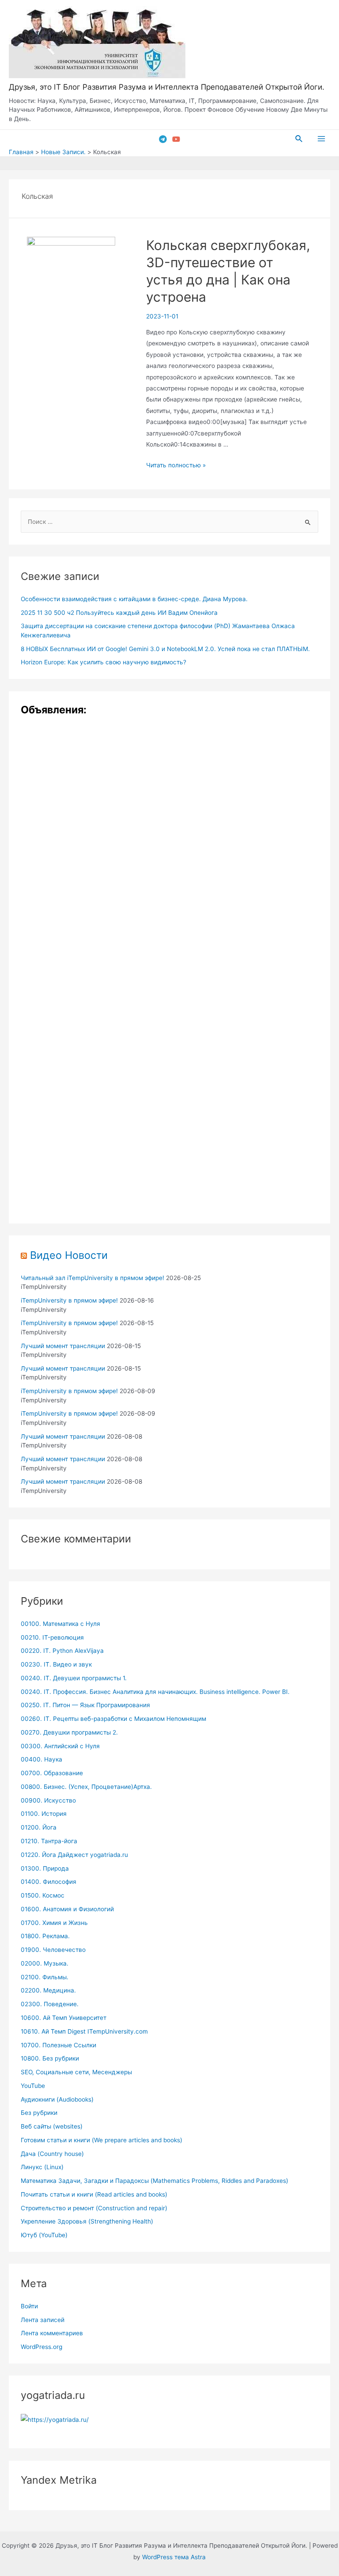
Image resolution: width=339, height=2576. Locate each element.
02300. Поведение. (50, 2004)
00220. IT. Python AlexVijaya (62, 1651)
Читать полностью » (176, 465)
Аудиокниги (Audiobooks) (57, 2099)
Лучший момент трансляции (63, 1346)
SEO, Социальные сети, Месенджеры (76, 2072)
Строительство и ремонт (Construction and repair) (94, 2208)
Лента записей (43, 2320)
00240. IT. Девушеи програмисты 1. (74, 1678)
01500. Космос (43, 1895)
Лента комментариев (52, 2333)
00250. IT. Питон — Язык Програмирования (85, 1705)
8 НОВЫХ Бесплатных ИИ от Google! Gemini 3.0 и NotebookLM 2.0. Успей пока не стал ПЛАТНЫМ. (165, 649)
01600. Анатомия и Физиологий (67, 1909)
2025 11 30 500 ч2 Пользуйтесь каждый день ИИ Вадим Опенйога (119, 613)
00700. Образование (52, 1773)
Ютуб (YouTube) (44, 2235)
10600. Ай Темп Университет (64, 2018)
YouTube (33, 2086)
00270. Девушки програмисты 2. (69, 1732)
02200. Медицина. (48, 1990)
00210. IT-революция (52, 1637)
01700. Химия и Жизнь (54, 1923)
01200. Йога (39, 1827)
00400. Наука (41, 1759)
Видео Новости (69, 1255)
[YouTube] (176, 139)
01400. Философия (49, 1882)
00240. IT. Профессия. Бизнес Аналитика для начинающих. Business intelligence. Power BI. (155, 1692)
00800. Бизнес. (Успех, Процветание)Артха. (86, 1787)
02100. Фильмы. (45, 1977)
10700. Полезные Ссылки (58, 2045)
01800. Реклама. (45, 1936)
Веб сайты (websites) (52, 2126)
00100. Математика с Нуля (60, 1624)
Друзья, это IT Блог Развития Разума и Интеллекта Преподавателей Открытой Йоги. (167, 87)
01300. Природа (45, 1868)
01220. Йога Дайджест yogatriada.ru (74, 1855)
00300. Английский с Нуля (60, 1746)
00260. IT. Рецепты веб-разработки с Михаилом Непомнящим (113, 1719)
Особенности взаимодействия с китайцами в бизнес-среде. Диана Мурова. (134, 599)
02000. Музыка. (45, 1963)
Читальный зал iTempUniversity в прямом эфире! (92, 1278)
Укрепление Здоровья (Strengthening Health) (87, 2221)
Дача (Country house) (52, 2154)
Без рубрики (39, 2113)
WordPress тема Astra (174, 2557)
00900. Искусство (48, 1800)
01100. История (44, 1814)
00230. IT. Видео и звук (56, 1664)
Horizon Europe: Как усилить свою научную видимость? (104, 662)
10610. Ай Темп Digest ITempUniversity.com (84, 2031)
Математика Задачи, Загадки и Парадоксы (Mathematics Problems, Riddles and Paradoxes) (154, 2181)
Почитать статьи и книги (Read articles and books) (94, 2194)
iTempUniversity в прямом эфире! (69, 1300)
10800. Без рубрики (50, 2058)
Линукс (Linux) (42, 2167)
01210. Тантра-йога (49, 1841)
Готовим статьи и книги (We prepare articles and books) (102, 2140)
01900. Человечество (53, 1950)
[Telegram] (163, 139)
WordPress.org (41, 2347)
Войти (29, 2306)
